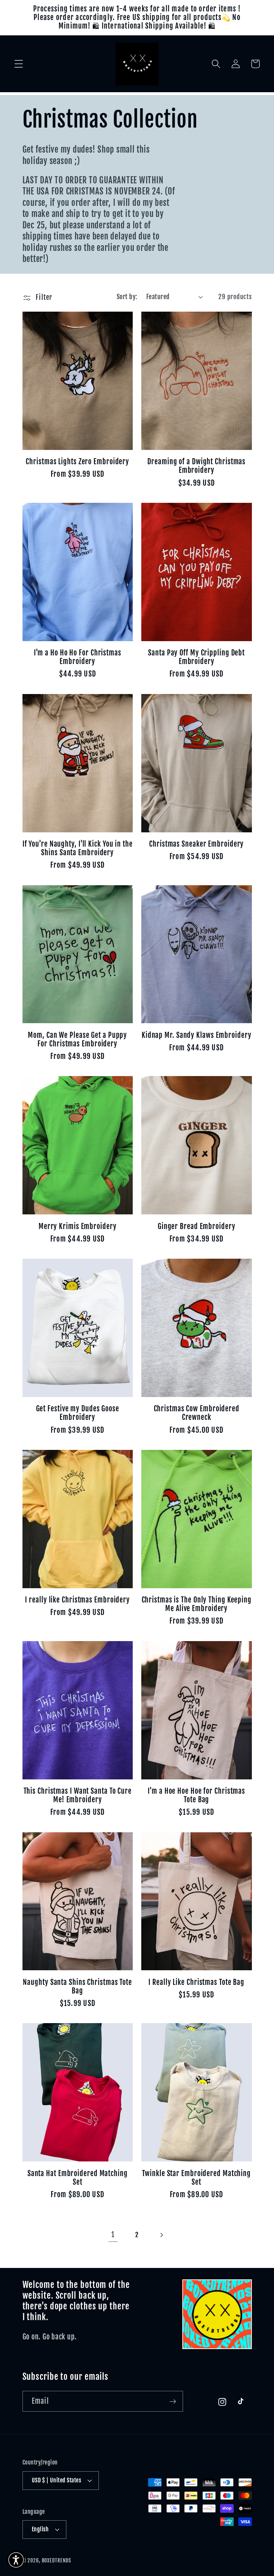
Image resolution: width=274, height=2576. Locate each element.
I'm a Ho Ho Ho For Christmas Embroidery (78, 657)
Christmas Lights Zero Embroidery (77, 462)
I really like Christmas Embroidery (77, 1600)
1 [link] (113, 2235)
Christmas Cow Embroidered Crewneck (197, 1413)
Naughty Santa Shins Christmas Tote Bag (77, 1987)
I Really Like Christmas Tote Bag (196, 1982)
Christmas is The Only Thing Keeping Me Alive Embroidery (197, 1604)
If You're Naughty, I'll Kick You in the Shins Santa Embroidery (78, 848)
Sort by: (127, 297)
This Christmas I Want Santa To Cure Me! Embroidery (78, 1795)
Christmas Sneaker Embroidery (196, 844)
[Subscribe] (173, 2401)
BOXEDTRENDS (57, 2560)
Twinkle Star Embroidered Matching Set (196, 2178)
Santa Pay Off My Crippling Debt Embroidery (196, 657)
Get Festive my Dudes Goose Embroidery (78, 1413)
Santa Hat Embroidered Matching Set (78, 2178)
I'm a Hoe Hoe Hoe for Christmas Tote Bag (196, 1795)
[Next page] (161, 2235)
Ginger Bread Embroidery (197, 1227)
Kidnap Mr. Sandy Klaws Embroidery (197, 1035)
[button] (19, 64)
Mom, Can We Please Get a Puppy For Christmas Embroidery (77, 1040)
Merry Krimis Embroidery (78, 1227)
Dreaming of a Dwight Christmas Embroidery (196, 466)
